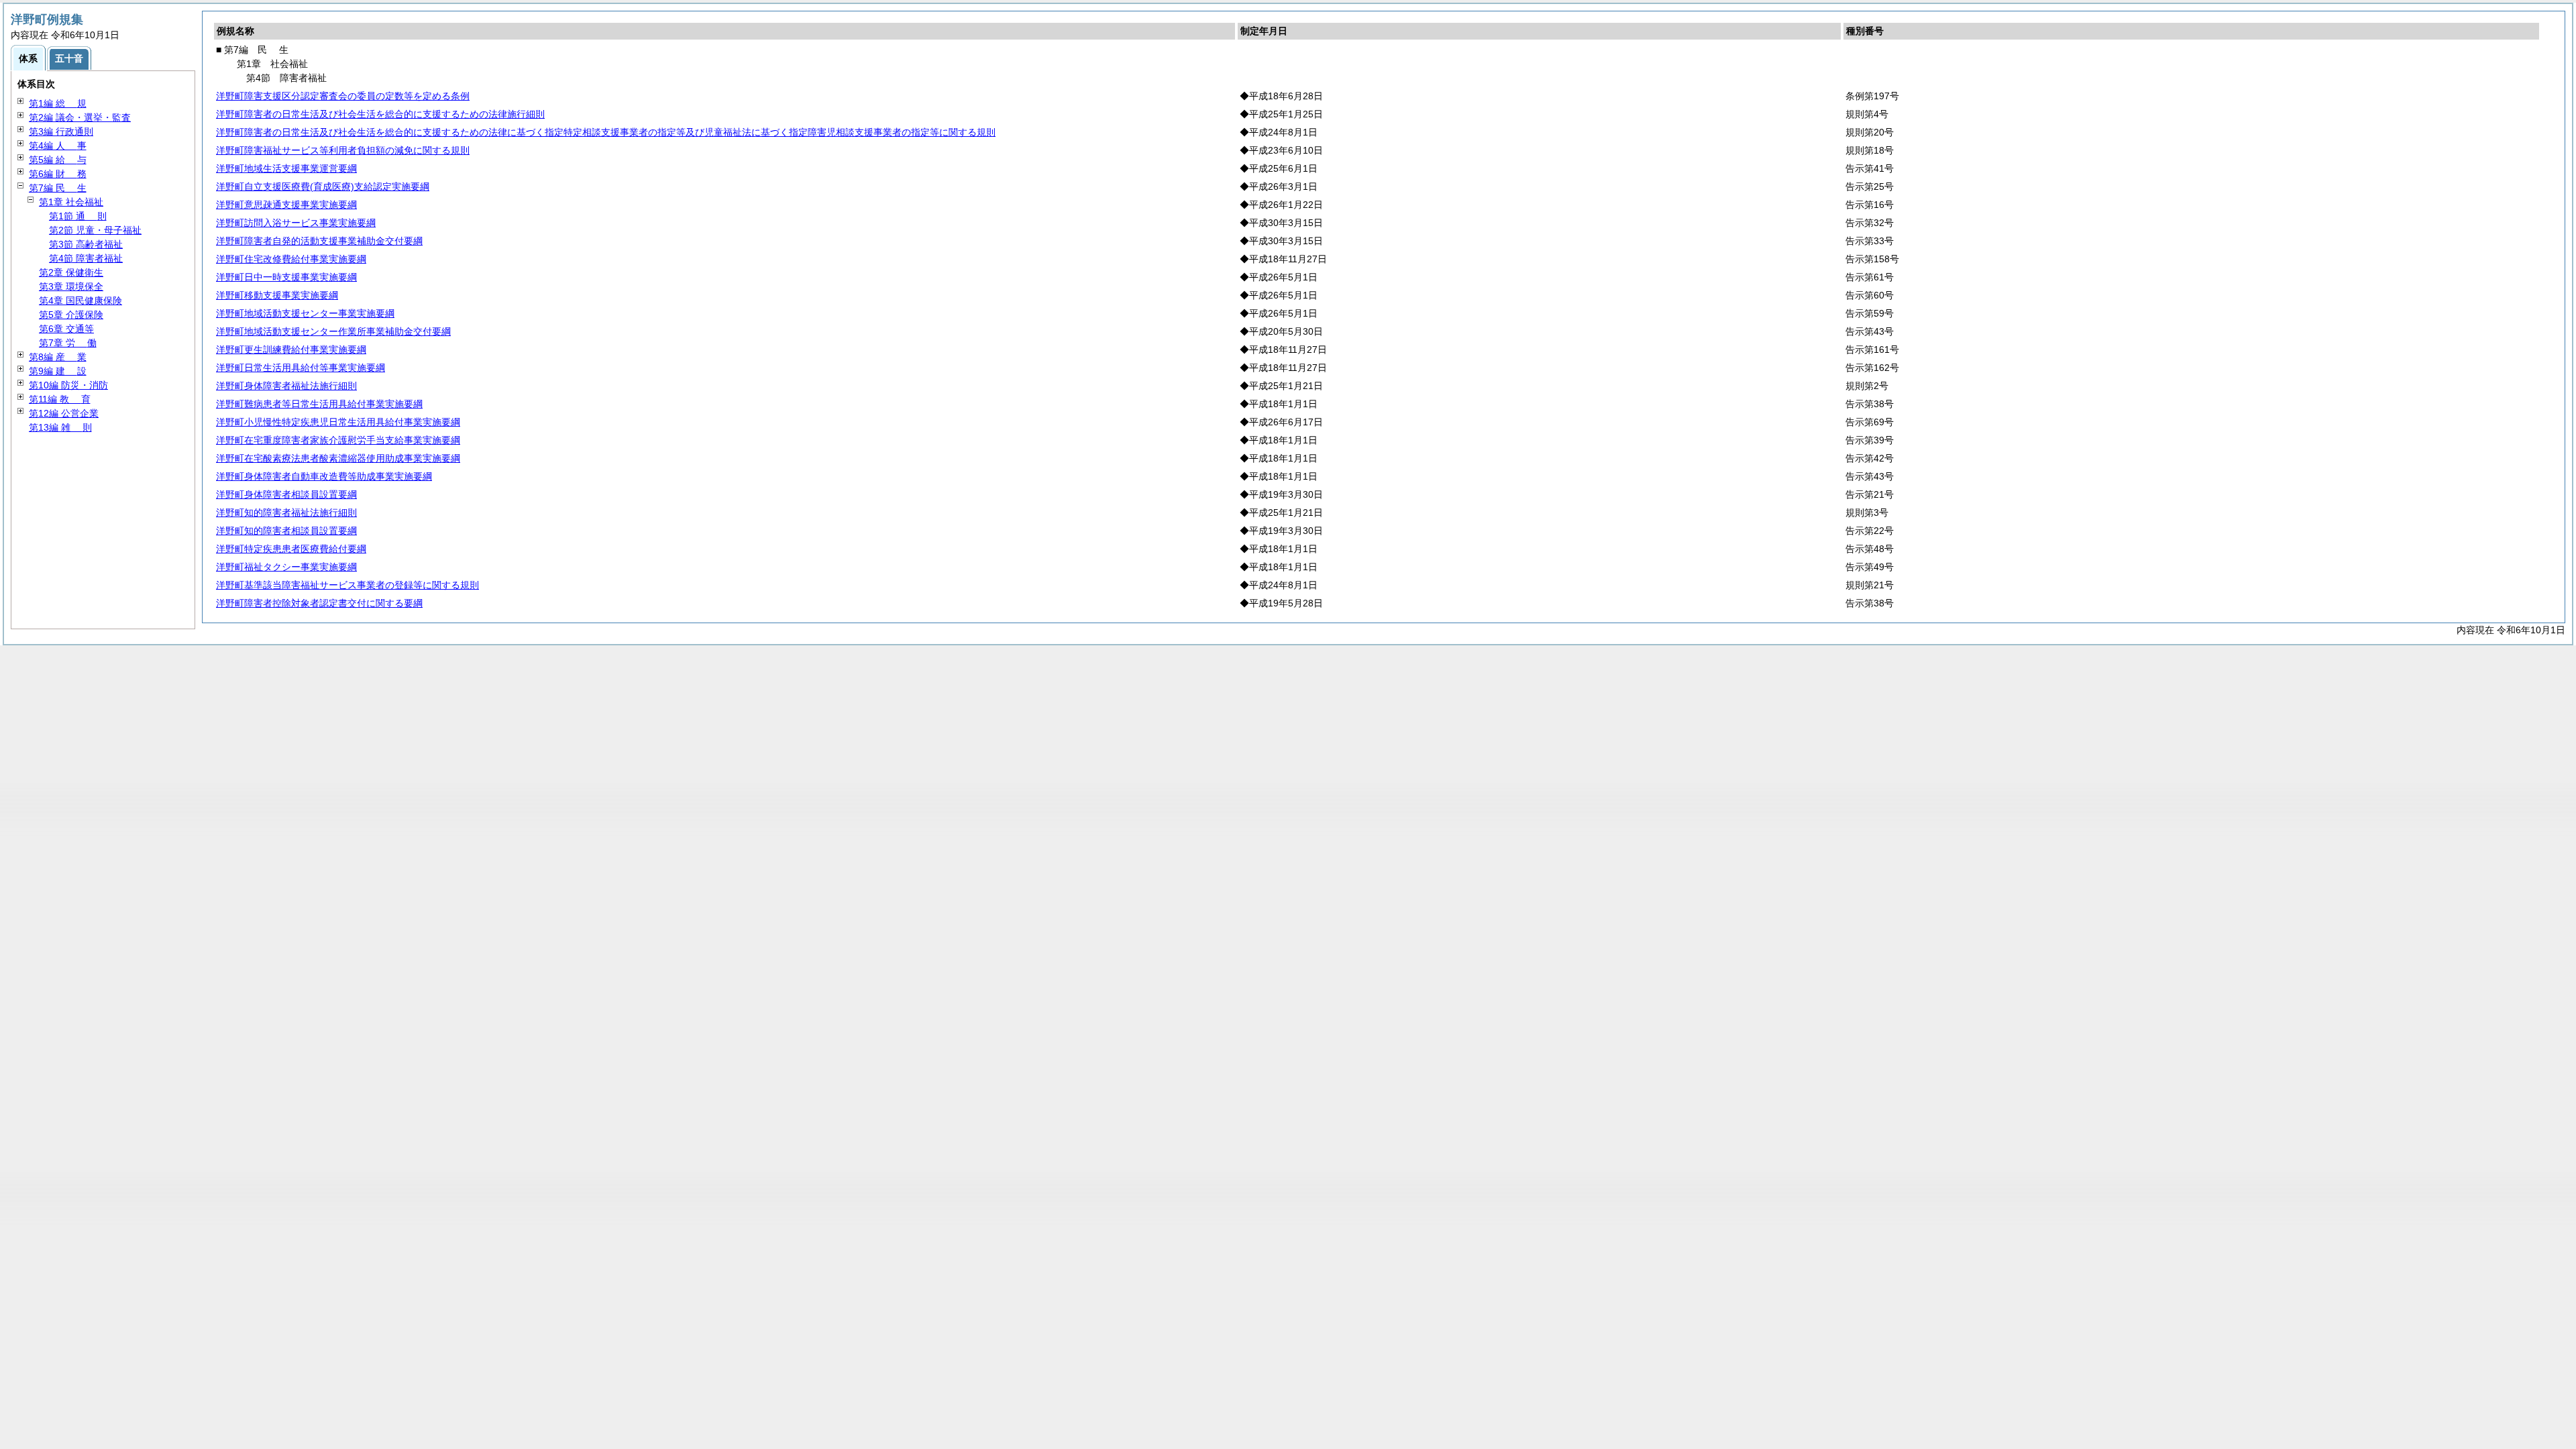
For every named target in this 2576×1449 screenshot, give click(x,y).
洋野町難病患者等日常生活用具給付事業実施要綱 (319, 404)
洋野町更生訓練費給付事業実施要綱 (291, 350)
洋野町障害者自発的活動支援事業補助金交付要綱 (319, 241)
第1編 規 (58, 103)
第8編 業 (58, 357)
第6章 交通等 (66, 329)
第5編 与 (58, 160)
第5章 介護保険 (71, 315)
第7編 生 (58, 188)
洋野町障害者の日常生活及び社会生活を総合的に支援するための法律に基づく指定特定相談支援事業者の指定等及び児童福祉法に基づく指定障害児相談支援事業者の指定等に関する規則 (606, 132)
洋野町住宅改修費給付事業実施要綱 (291, 259)
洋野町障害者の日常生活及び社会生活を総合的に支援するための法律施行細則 (380, 114)
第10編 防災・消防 (68, 385)
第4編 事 (58, 146)
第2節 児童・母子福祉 (95, 230)
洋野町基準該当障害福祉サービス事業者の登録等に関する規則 (347, 585)
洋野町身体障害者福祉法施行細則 (286, 386)
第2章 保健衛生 (71, 272)
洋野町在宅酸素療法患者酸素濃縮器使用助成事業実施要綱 (338, 458)
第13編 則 (60, 427)
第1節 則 (78, 216)
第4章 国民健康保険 (80, 301)
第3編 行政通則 (61, 131)
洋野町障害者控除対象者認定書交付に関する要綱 (319, 603)
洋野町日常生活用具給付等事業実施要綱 (301, 368)
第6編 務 (58, 174)
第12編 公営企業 (64, 413)
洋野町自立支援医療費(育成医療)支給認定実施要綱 (323, 186)
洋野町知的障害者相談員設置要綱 (286, 531)
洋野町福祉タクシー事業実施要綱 (286, 567)
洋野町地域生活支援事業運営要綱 (286, 168)
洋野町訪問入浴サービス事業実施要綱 (296, 223)
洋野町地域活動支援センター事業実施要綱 (305, 313)
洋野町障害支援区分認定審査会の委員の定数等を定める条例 (343, 96)
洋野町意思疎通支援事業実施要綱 (286, 205)
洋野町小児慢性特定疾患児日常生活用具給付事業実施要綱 (338, 422)
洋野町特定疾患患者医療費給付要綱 (291, 549)
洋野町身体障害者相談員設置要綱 (286, 494)
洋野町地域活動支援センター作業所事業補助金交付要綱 (333, 331)
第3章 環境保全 (71, 286)
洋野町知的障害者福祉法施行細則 (286, 513)
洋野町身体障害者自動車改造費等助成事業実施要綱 (324, 476)
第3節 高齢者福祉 (86, 244)
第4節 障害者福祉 (86, 258)
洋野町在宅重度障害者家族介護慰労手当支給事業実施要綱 (338, 440)
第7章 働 (68, 343)
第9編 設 (58, 371)
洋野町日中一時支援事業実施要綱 (286, 277)
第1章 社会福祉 (71, 202)
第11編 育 (60, 399)
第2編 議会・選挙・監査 (80, 117)
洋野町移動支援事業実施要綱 (277, 295)
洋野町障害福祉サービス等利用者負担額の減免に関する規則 (343, 150)
